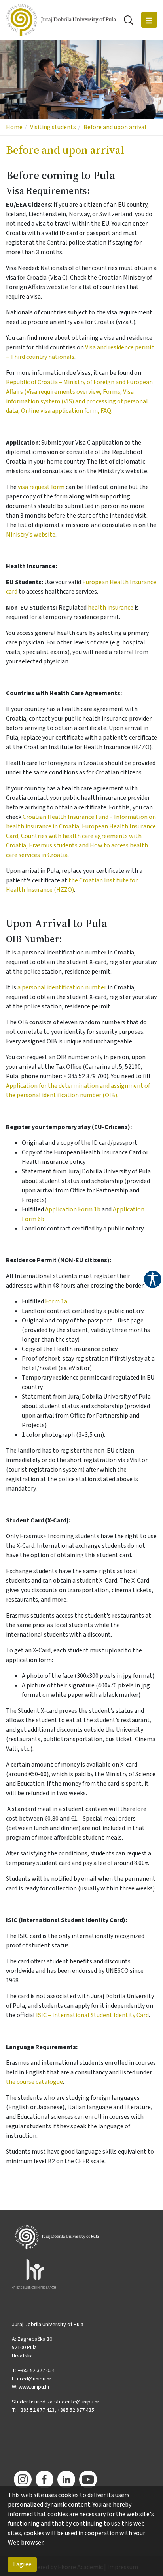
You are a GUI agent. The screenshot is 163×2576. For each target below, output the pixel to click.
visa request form (41, 487)
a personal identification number (62, 987)
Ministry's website (31, 535)
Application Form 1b (73, 1209)
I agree (22, 2564)
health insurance (111, 608)
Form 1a (56, 1301)
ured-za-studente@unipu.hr (67, 2402)
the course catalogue (34, 2082)
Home (14, 127)
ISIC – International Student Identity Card (92, 2015)
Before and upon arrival (115, 127)
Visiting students (53, 127)
